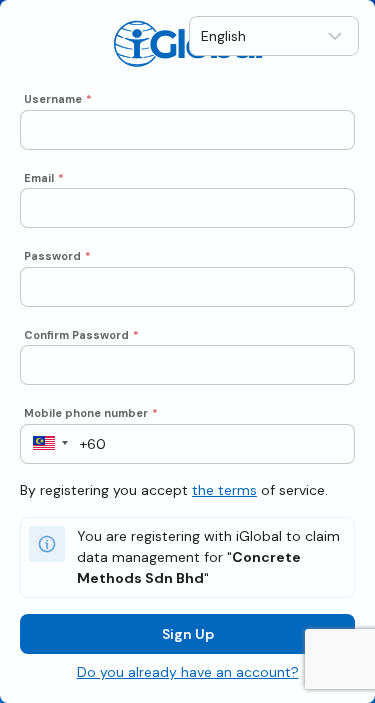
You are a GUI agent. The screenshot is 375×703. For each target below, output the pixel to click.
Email (44, 178)
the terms (224, 490)
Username (58, 99)
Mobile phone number (91, 413)
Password (57, 256)
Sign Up (188, 634)
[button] (44, 444)
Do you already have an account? (188, 672)
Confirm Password (81, 335)
